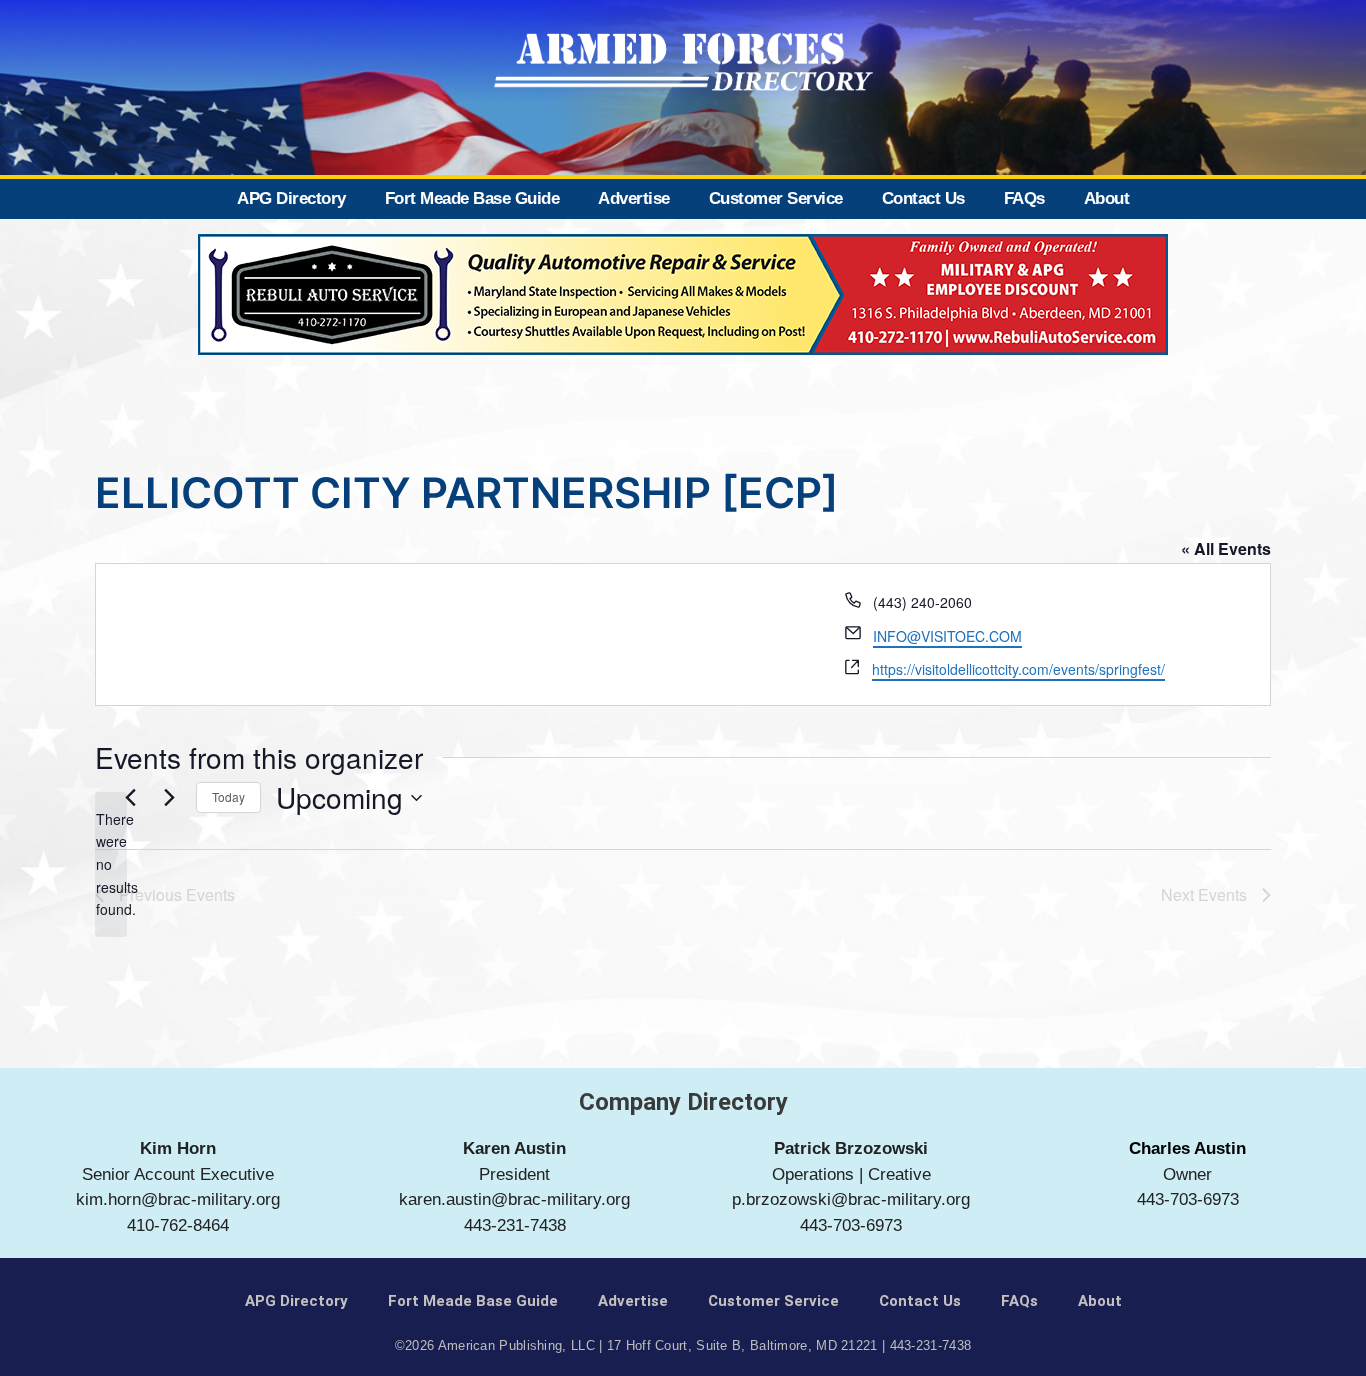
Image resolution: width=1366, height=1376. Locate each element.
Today (228, 796)
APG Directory (291, 198)
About (1107, 198)
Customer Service (776, 198)
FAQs (1024, 198)
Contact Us (923, 198)
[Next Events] (169, 798)
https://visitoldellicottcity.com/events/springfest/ (1018, 669)
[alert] (111, 864)
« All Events (1226, 548)
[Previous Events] (130, 798)
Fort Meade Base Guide (472, 198)
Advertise (634, 198)
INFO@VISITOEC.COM (947, 636)
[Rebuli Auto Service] (683, 349)
